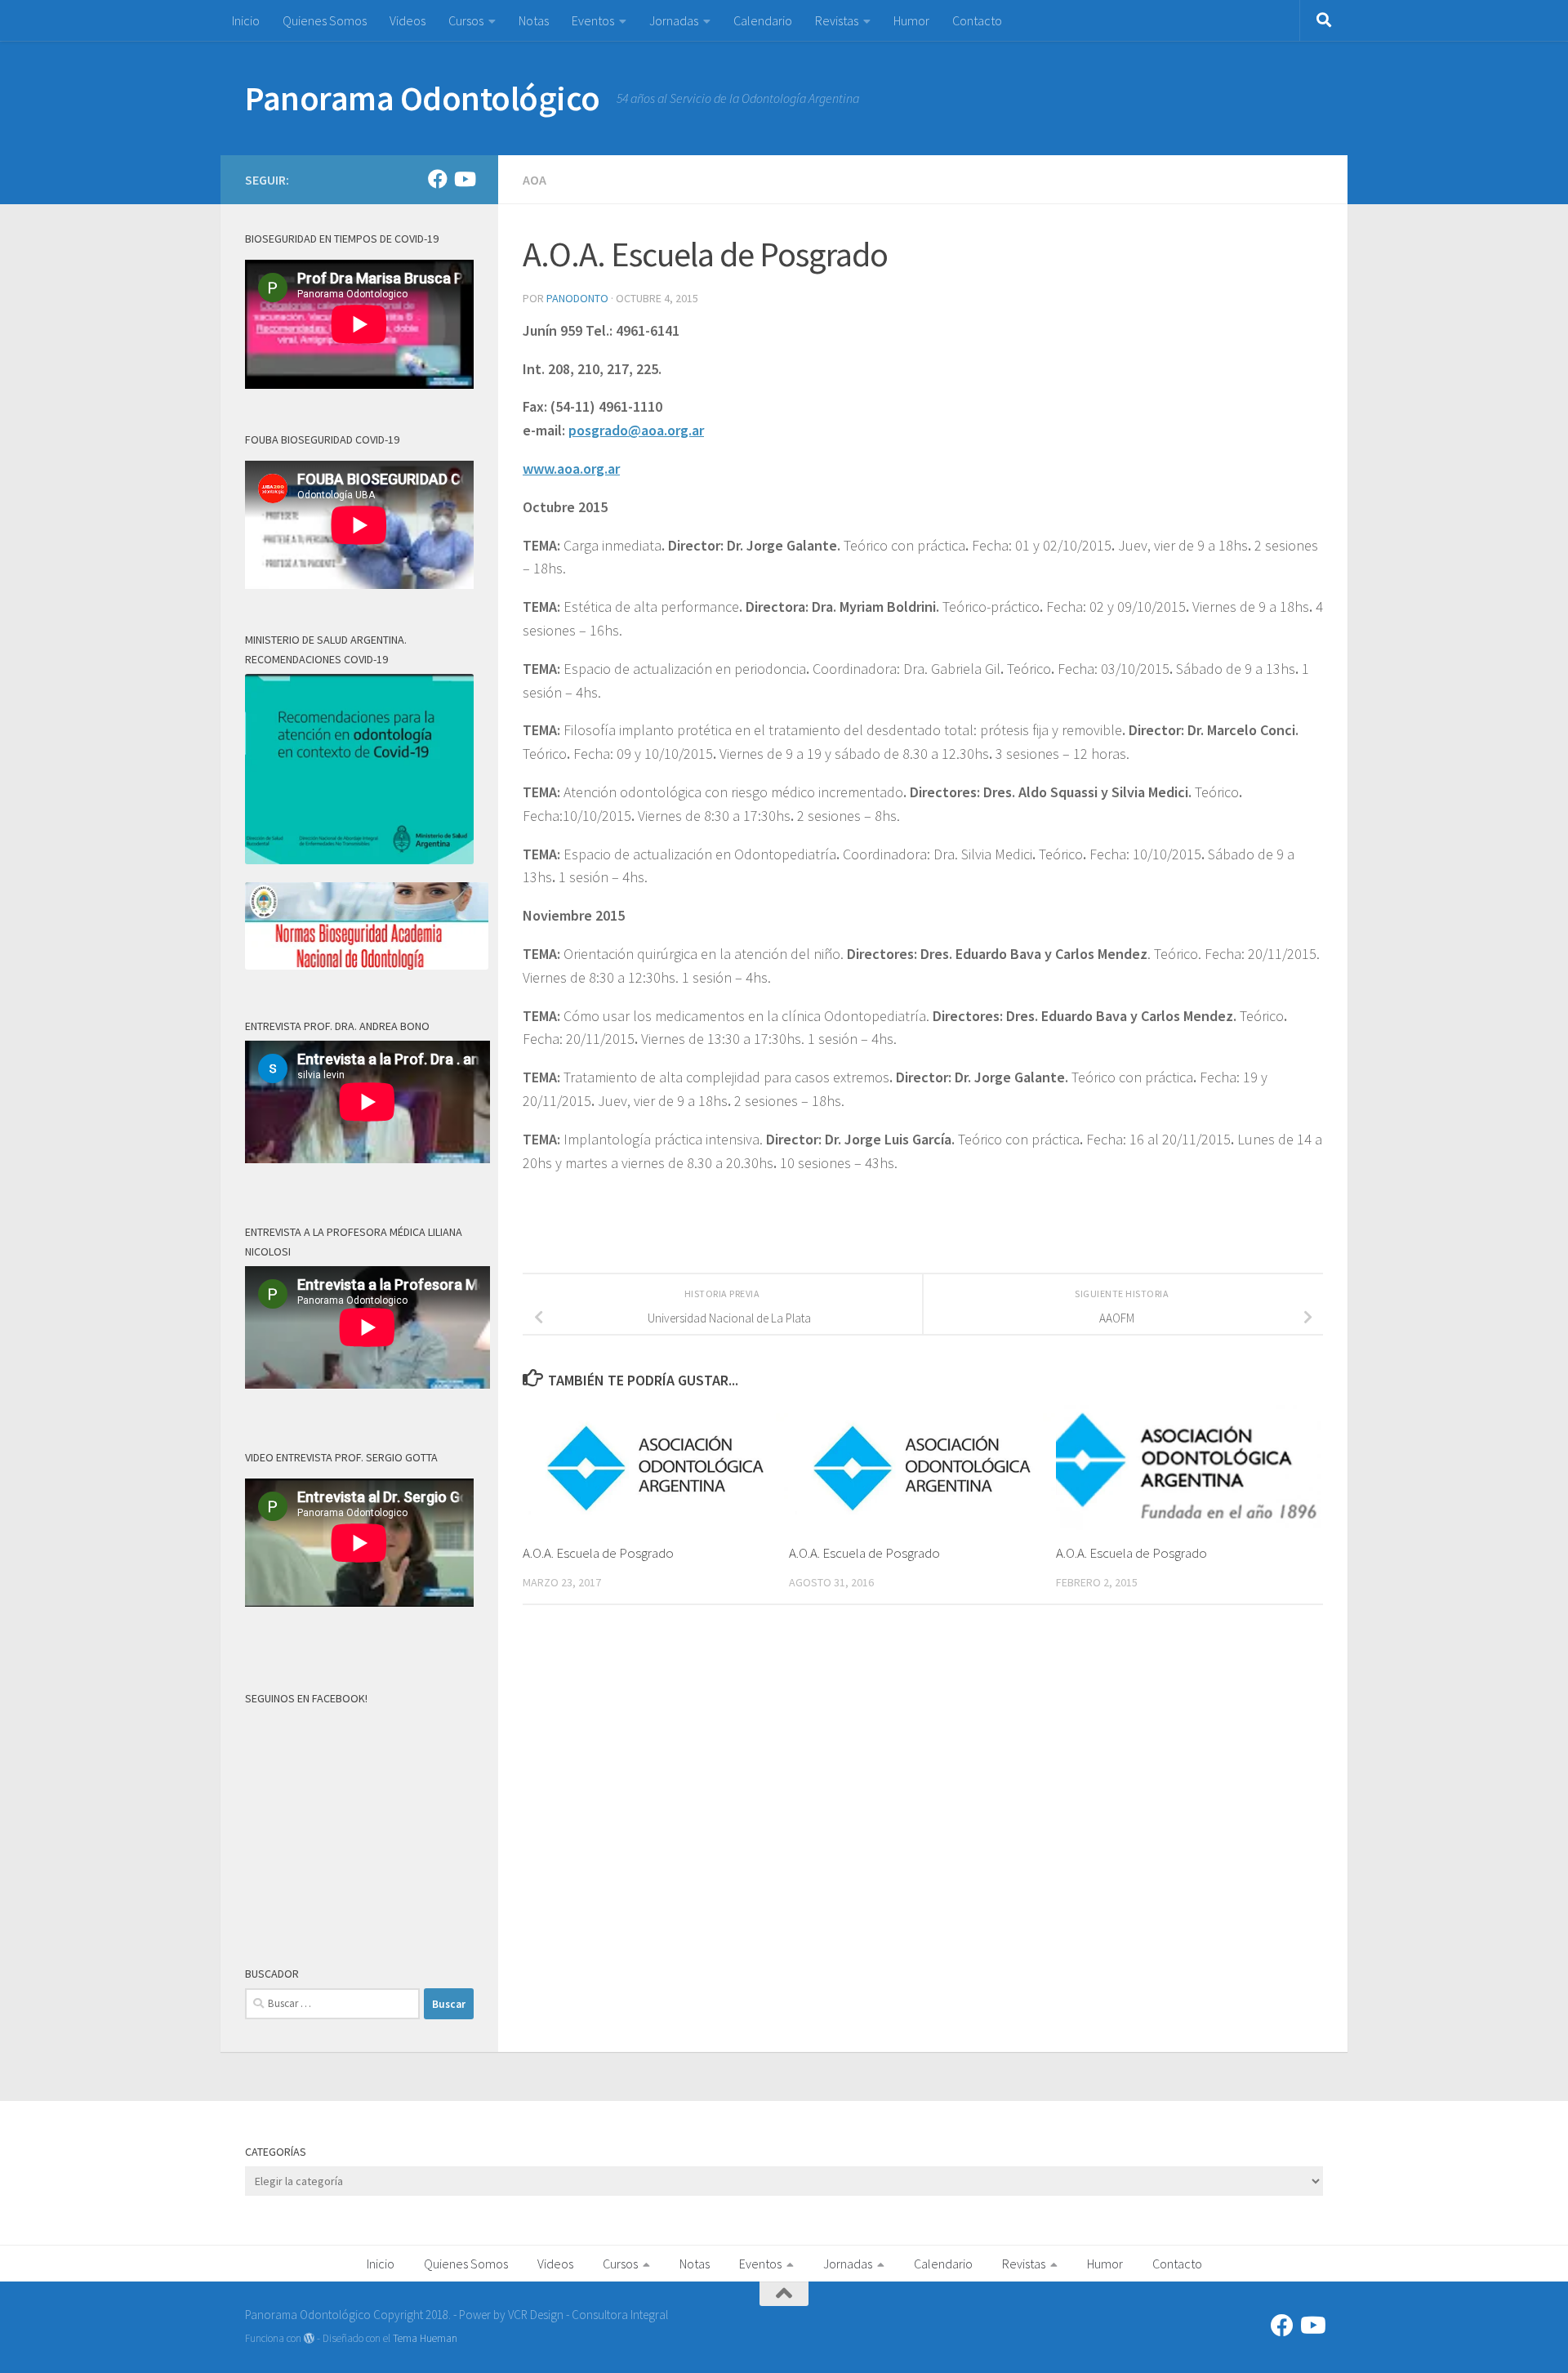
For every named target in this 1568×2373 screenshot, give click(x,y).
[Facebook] (438, 179)
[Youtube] (464, 179)
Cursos (466, 20)
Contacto (977, 20)
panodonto (577, 298)
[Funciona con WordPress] (309, 2338)
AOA (535, 180)
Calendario (763, 20)
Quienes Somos (325, 20)
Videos (408, 20)
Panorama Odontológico (423, 98)
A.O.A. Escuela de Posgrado (598, 1553)
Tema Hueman (425, 2338)
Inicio (246, 20)
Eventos (593, 20)
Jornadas (674, 20)
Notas (534, 20)
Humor (911, 20)
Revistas (837, 20)
